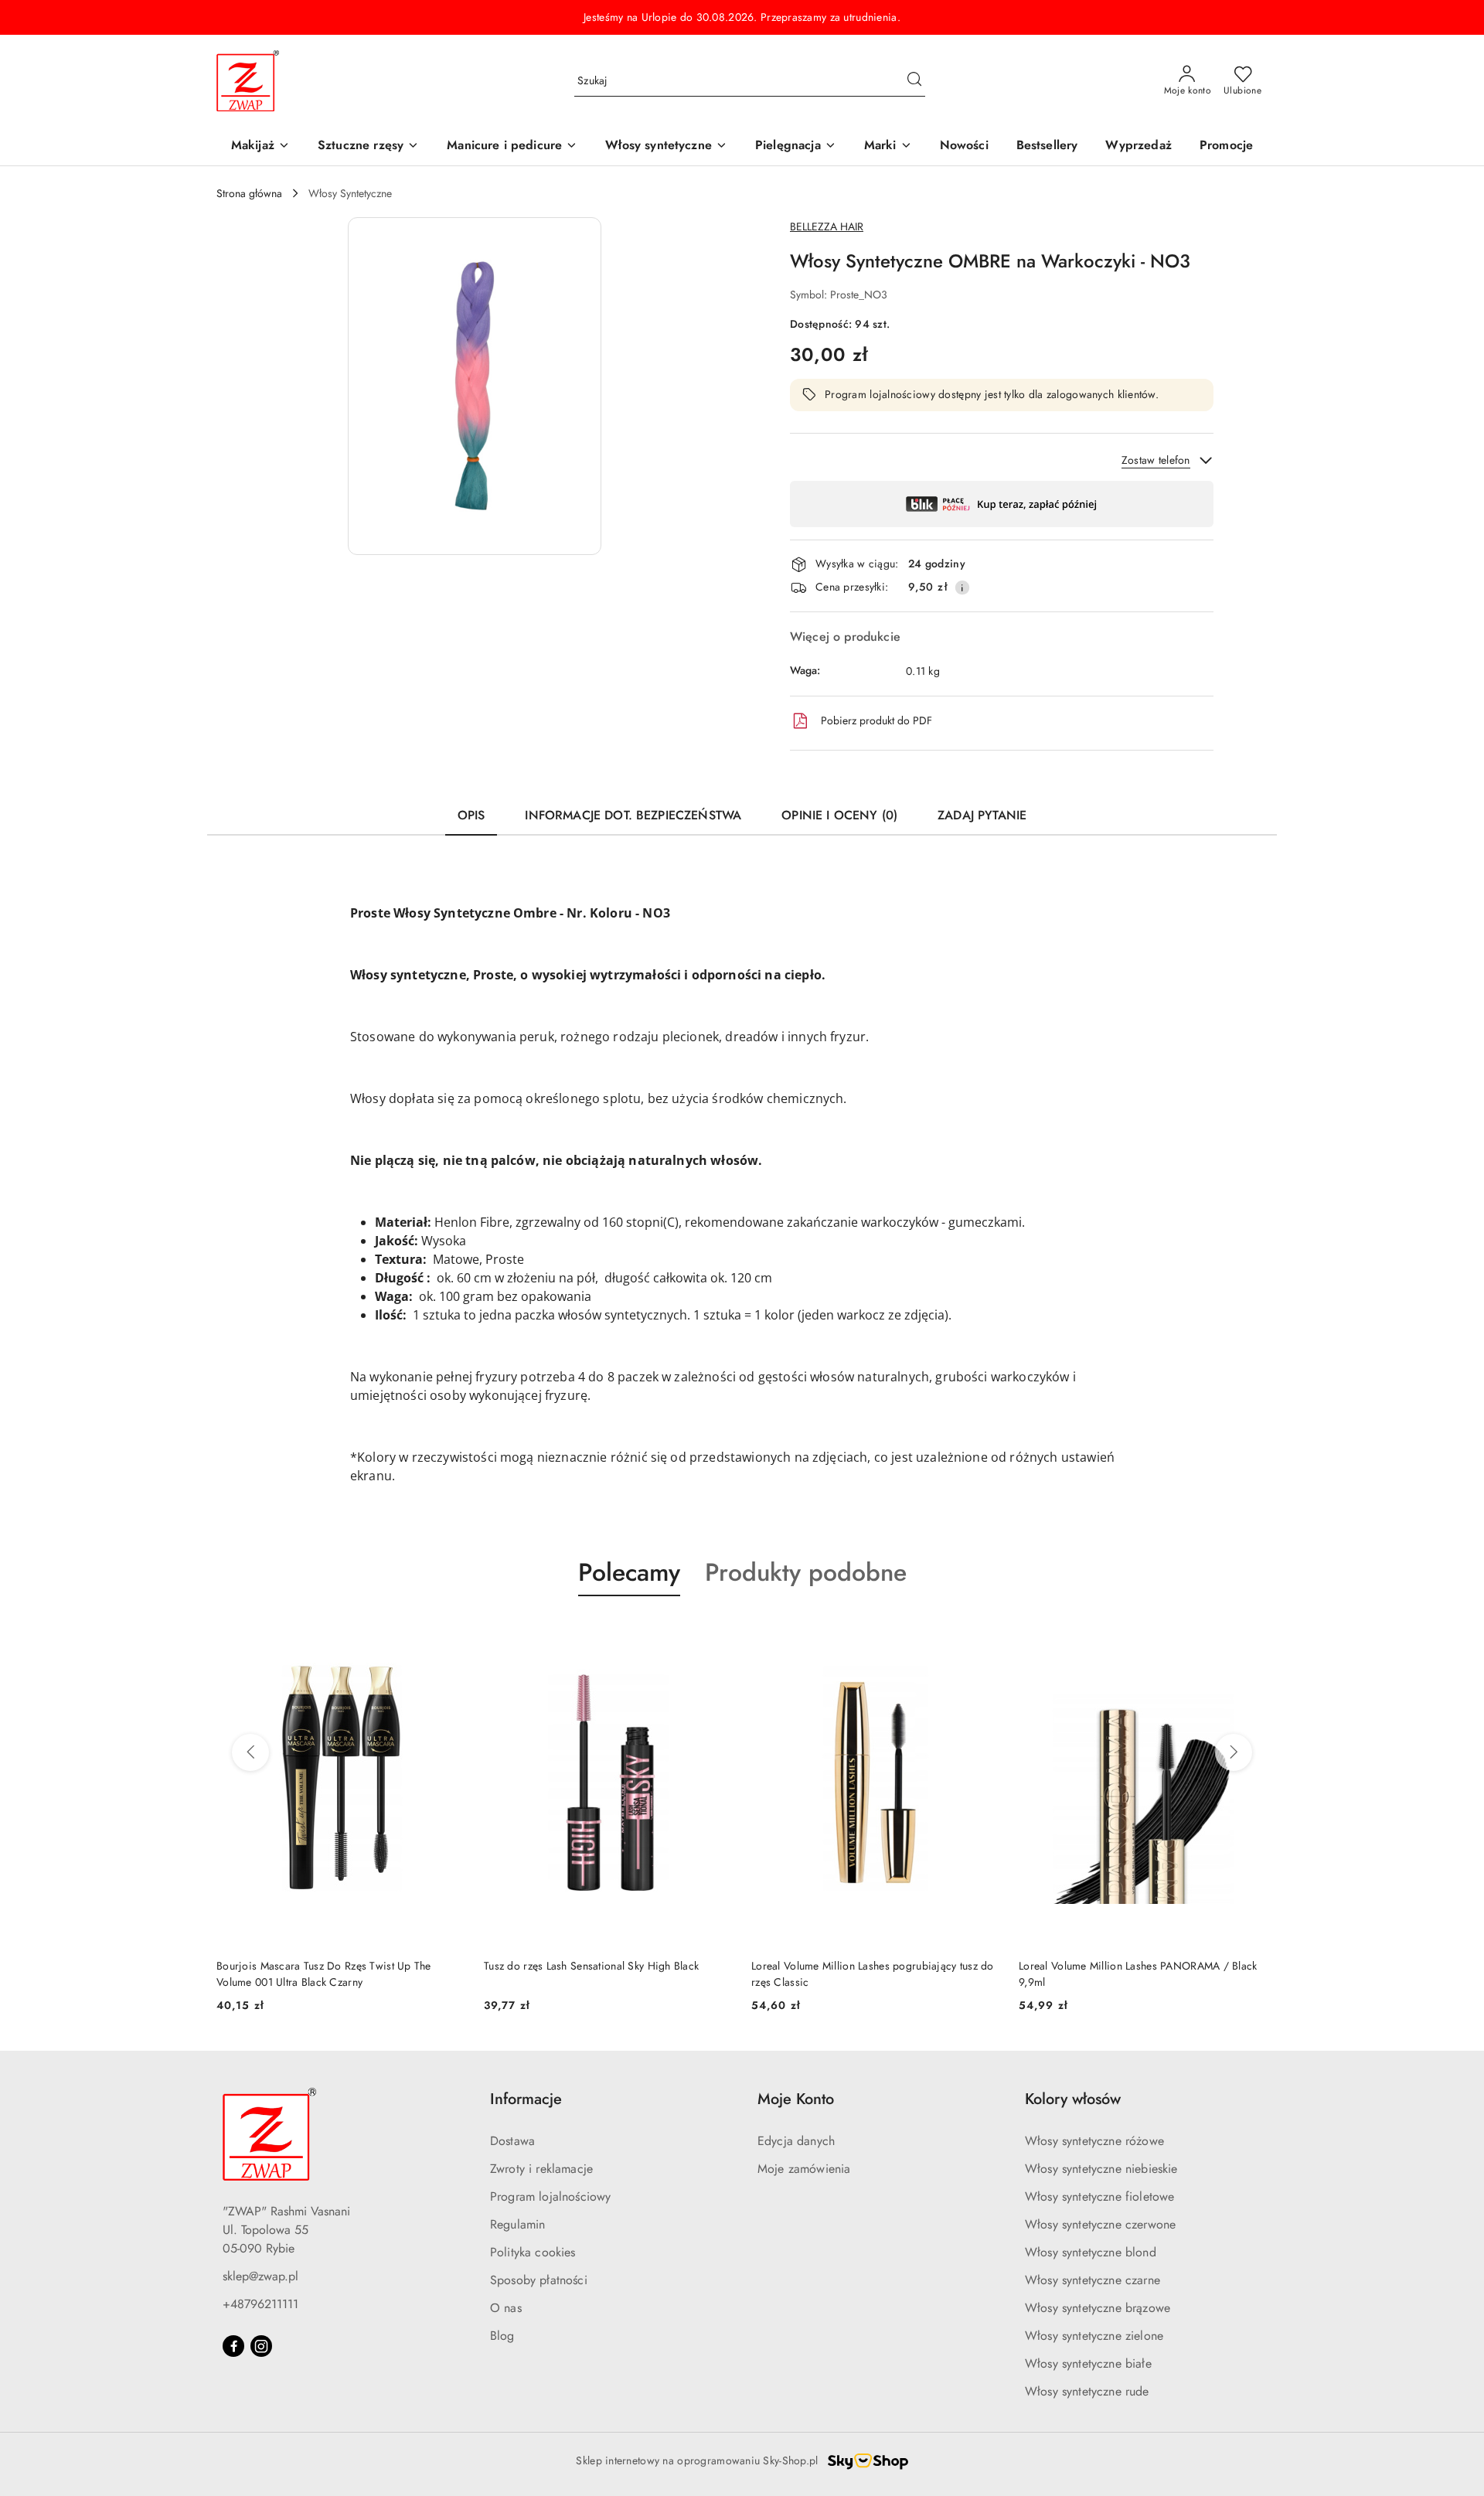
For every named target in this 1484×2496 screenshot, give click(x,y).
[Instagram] (261, 2346)
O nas (506, 2308)
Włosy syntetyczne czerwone (1100, 2224)
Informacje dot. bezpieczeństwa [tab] (633, 815)
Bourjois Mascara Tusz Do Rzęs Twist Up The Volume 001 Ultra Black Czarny (324, 1973)
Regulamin (517, 2224)
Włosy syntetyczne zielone (1094, 2336)
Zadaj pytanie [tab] (982, 815)
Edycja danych (796, 2141)
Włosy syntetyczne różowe (1094, 2141)
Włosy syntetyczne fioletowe (1099, 2196)
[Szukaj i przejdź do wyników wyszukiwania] (914, 81)
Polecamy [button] (629, 1572)
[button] (888, 146)
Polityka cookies (533, 2252)
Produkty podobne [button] (806, 1572)
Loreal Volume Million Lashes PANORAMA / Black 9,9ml (1138, 1973)
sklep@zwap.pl (260, 2276)
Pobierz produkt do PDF (876, 720)
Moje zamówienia (804, 2169)
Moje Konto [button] (796, 2099)
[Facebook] (233, 2346)
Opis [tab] (471, 815)
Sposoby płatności (539, 2280)
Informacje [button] (526, 2099)
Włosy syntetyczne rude (1087, 2391)
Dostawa (512, 2141)
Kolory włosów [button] (1073, 2099)
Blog (502, 2336)
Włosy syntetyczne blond (1091, 2252)
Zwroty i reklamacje (541, 2169)
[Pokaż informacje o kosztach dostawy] (962, 587)
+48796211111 (260, 2304)
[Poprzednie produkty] (250, 1752)
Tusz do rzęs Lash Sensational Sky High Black (591, 1966)
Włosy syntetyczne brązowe (1098, 2308)
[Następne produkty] (1234, 1752)
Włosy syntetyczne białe (1088, 2363)
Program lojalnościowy (550, 2196)
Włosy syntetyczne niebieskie (1101, 2169)
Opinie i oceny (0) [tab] (839, 815)
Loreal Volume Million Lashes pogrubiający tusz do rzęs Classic (873, 1973)
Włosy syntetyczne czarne (1093, 2280)
